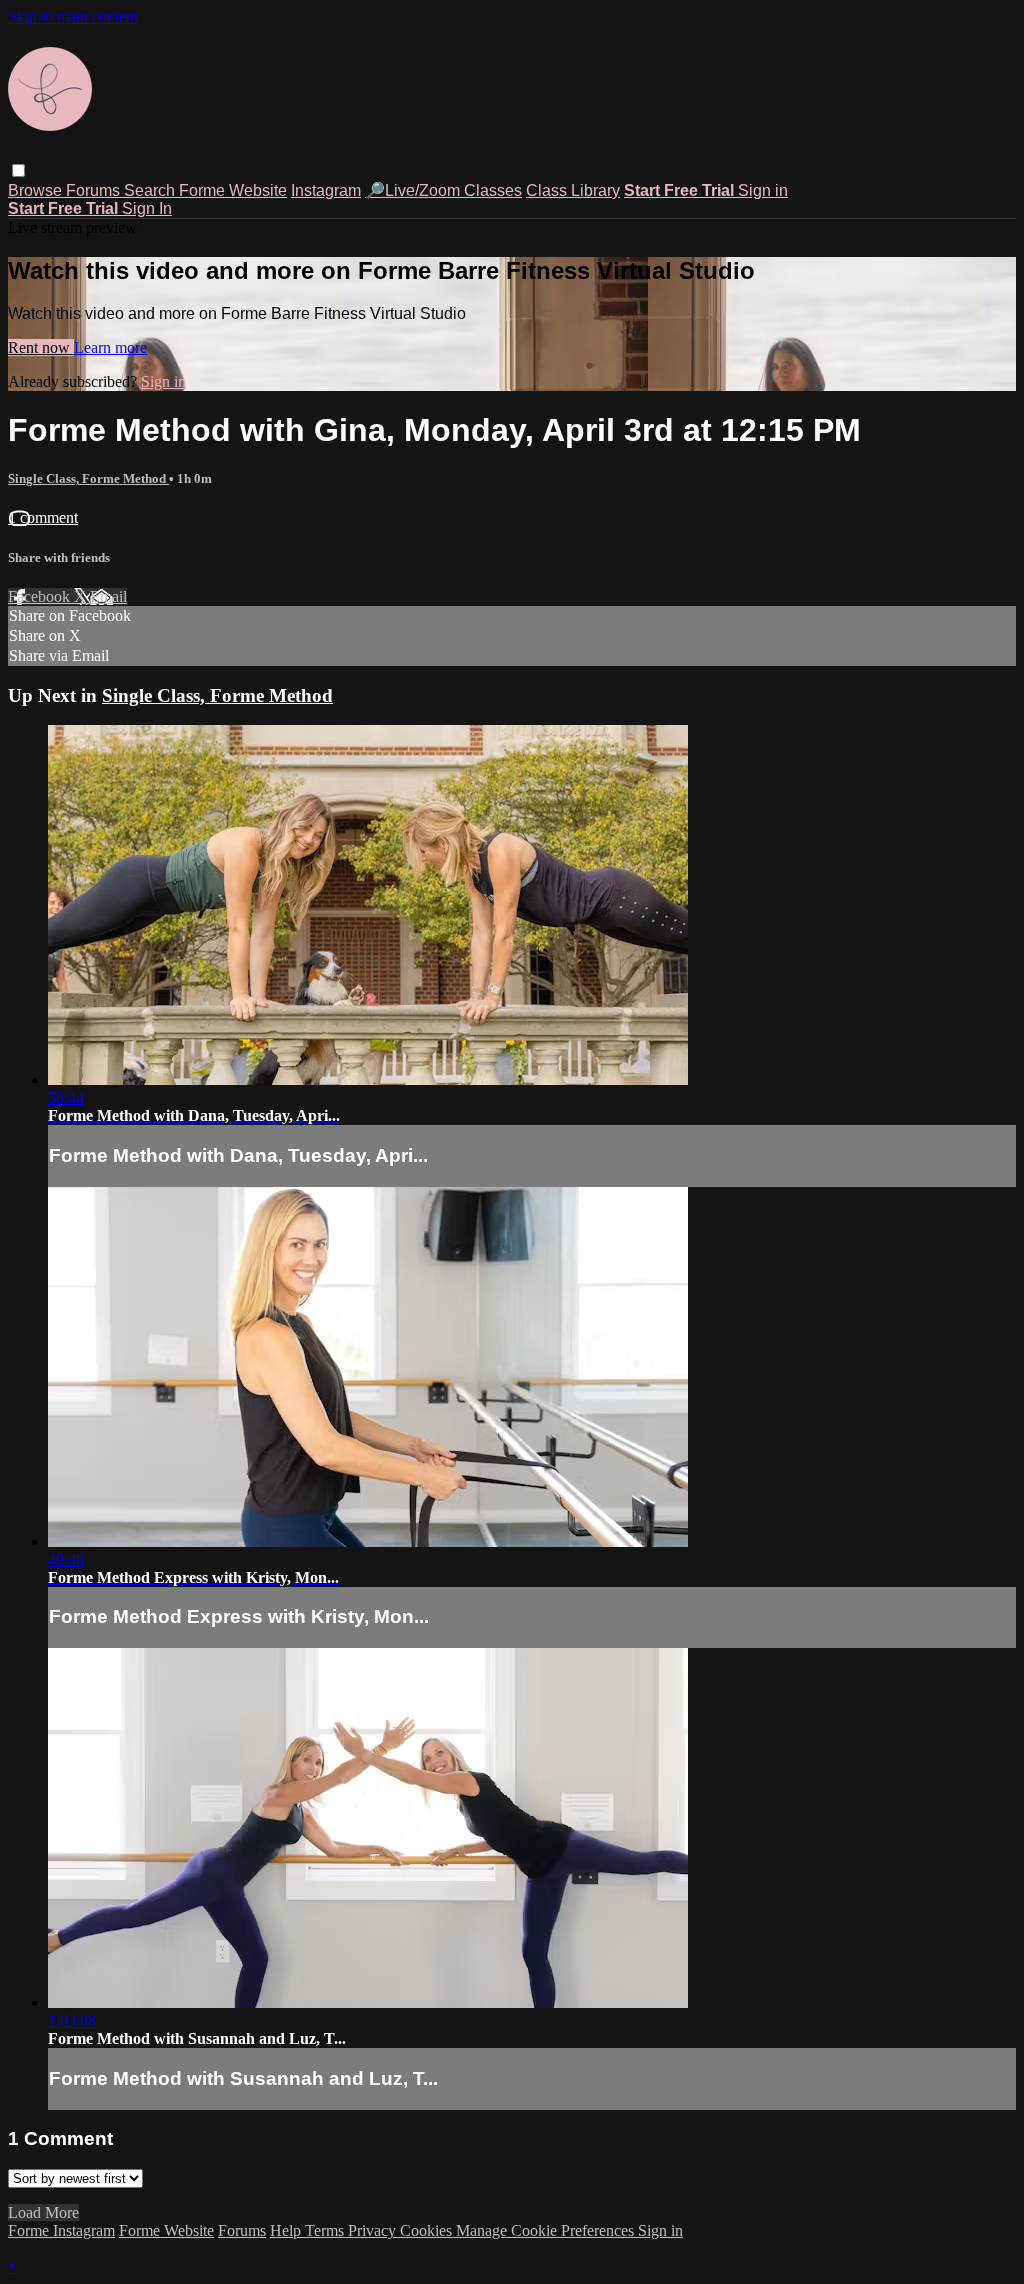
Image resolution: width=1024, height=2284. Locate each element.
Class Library (573, 190)
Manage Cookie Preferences (547, 2230)
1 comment (43, 517)
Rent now (41, 347)
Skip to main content (73, 16)
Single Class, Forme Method (88, 478)
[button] (18, 170)
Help (287, 2230)
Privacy (374, 2230)
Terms (326, 2230)
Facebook (41, 596)
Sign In (147, 208)
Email (108, 596)
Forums (95, 190)
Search (151, 190)
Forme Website (233, 190)
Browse (37, 190)
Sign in (763, 190)
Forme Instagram (61, 2230)
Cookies (428, 2230)
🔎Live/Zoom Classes (443, 190)
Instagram (326, 190)
